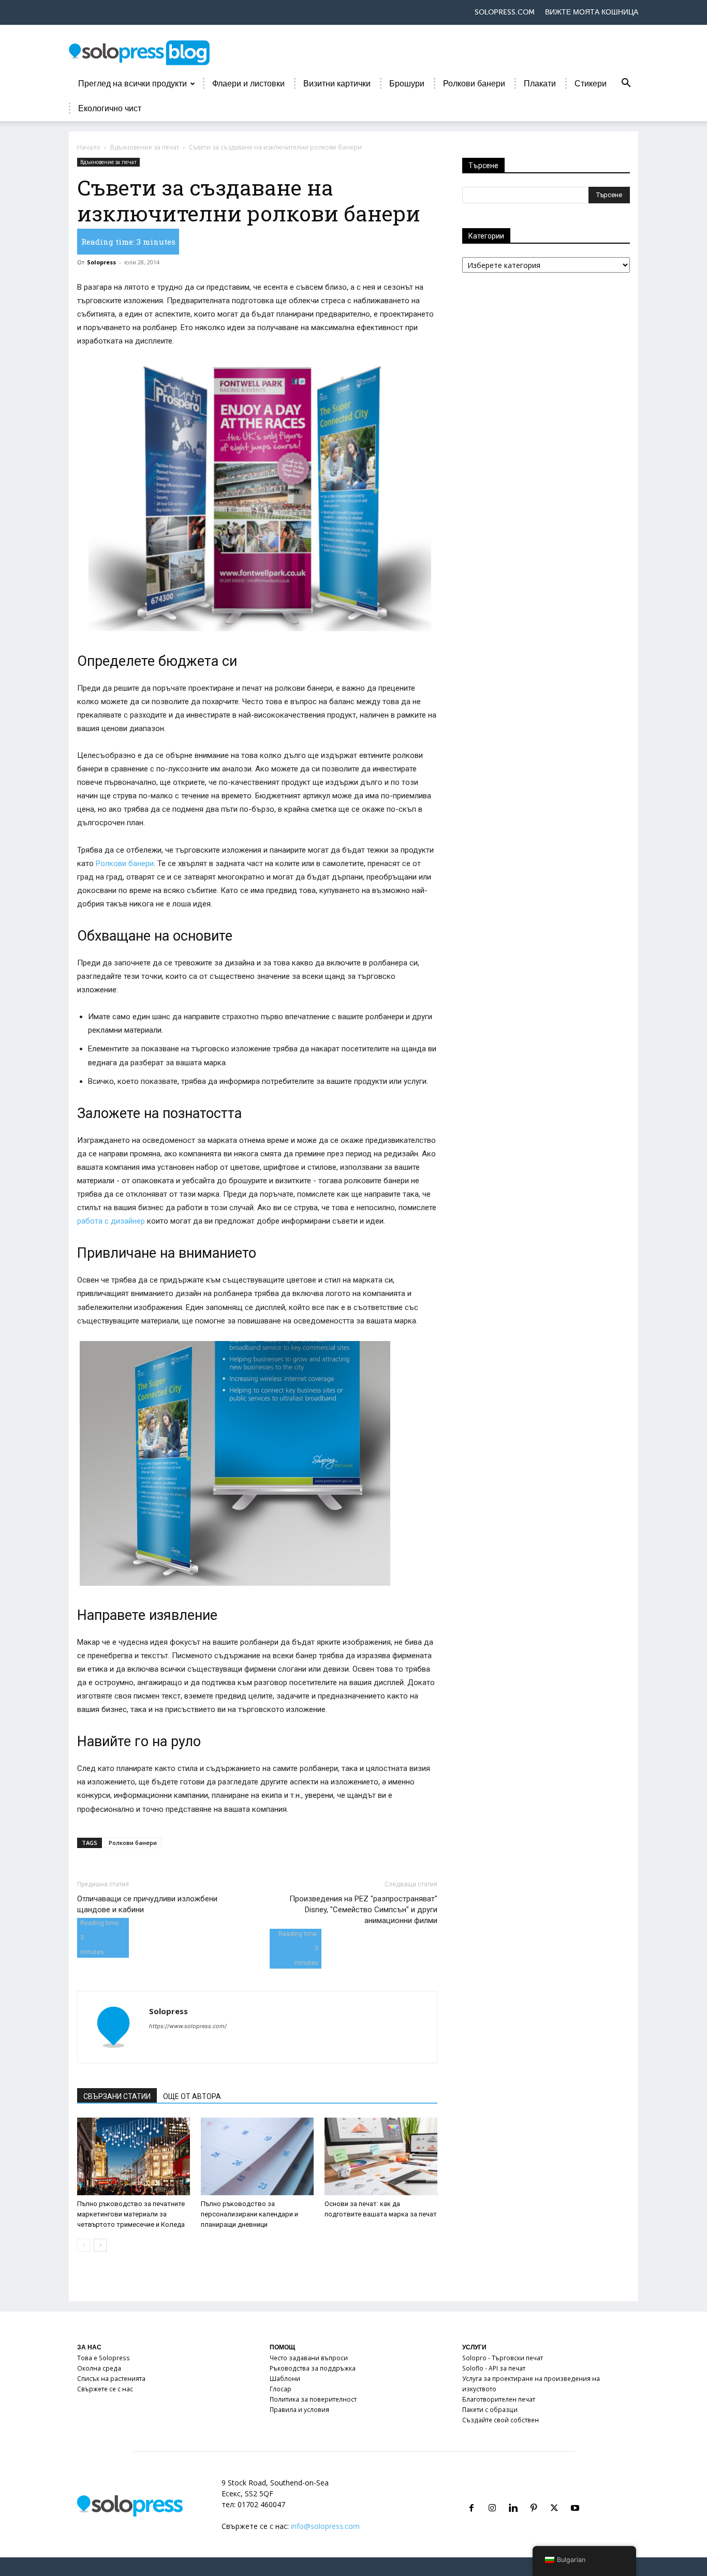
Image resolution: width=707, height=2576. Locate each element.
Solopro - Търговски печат (503, 2358)
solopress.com (505, 12)
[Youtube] (575, 2496)
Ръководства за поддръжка (313, 2368)
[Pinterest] (534, 2496)
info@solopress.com (325, 2526)
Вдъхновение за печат (145, 147)
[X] (554, 2496)
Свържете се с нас (105, 2389)
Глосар (281, 2389)
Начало (89, 147)
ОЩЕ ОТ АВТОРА (192, 2096)
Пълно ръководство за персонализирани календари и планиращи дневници (249, 2214)
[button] (626, 85)
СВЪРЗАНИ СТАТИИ (117, 2096)
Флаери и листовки (248, 84)
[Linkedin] (513, 2496)
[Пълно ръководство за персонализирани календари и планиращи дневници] (257, 2156)
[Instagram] (492, 2496)
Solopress (101, 262)
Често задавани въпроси (309, 2358)
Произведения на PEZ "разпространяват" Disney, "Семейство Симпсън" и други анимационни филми (363, 1910)
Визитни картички (337, 84)
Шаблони (285, 2379)
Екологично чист (110, 109)
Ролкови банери (474, 84)
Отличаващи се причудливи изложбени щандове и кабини (147, 1904)
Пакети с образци (490, 2410)
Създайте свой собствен (500, 2420)
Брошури (407, 84)
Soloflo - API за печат (494, 2368)
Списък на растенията (111, 2379)
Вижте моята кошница (592, 12)
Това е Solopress (104, 2358)
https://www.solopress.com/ (188, 2026)
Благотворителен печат (499, 2399)
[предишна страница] (84, 2245)
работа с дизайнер (111, 1221)
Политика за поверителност (313, 2399)
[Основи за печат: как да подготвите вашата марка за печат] (381, 2156)
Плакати (540, 84)
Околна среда (99, 2368)
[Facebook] (472, 2496)
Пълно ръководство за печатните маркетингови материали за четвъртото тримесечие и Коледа (131, 2214)
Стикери (591, 84)
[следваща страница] (100, 2245)
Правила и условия (299, 2410)
